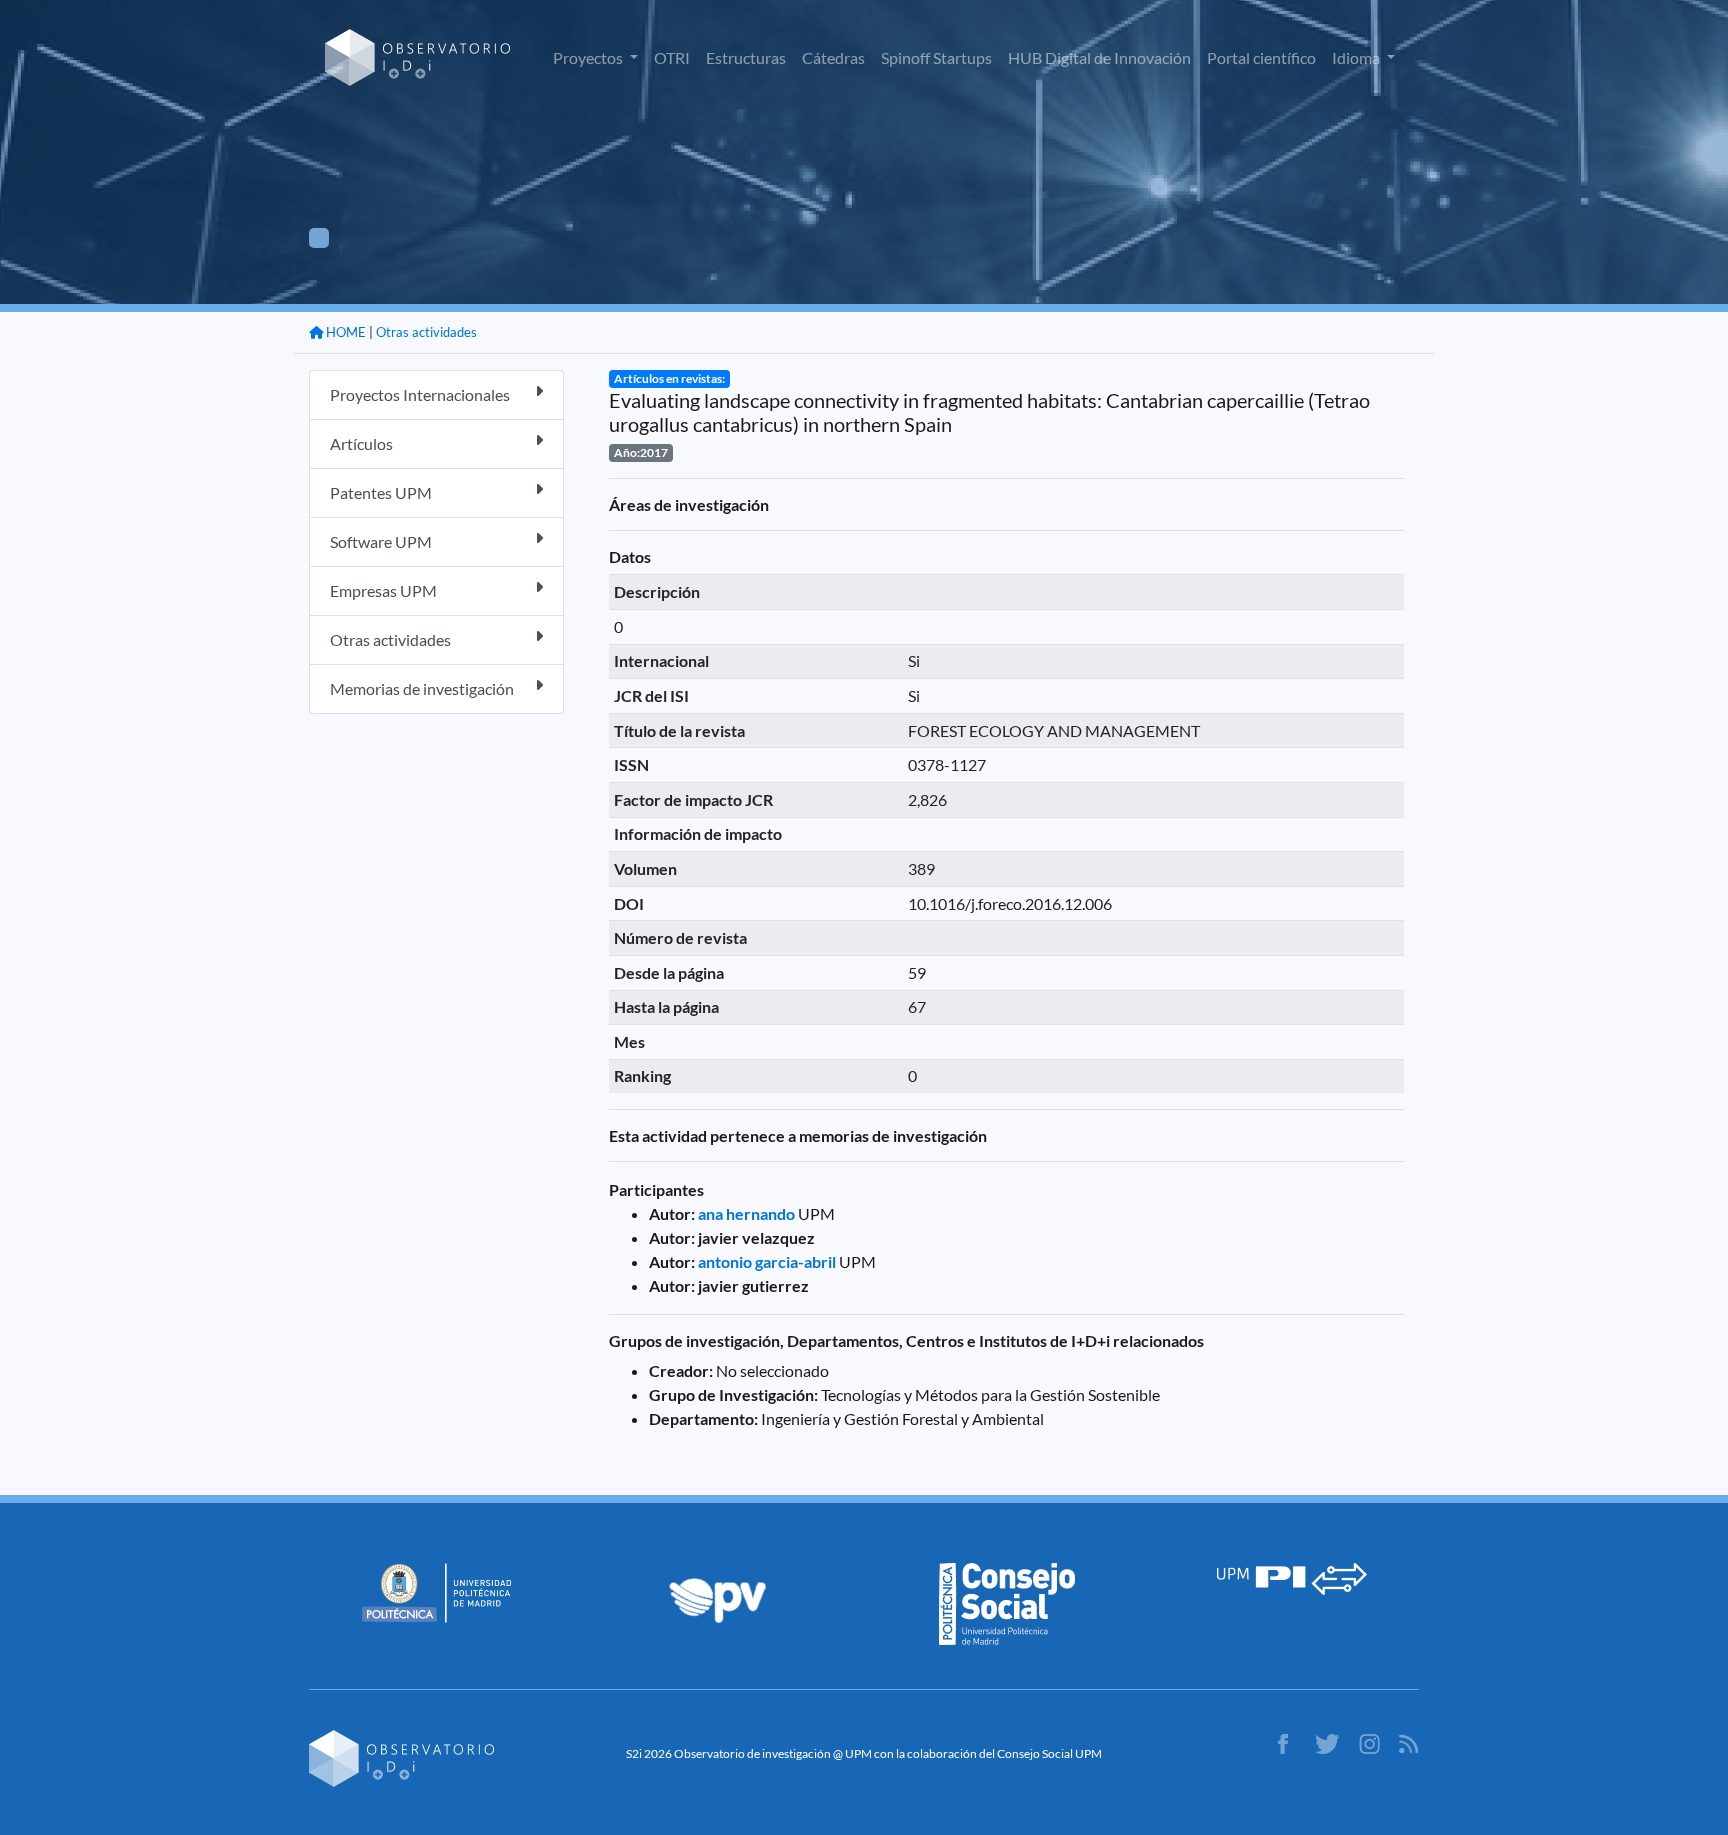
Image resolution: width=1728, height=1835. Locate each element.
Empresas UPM (383, 590)
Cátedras (833, 57)
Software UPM (381, 541)
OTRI (672, 57)
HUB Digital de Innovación (1099, 57)
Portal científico (1261, 57)
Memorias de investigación (422, 688)
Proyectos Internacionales (420, 394)
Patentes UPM (381, 492)
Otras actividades (426, 332)
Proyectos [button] (589, 57)
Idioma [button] (1357, 57)
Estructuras (746, 57)
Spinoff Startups (936, 57)
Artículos (361, 443)
